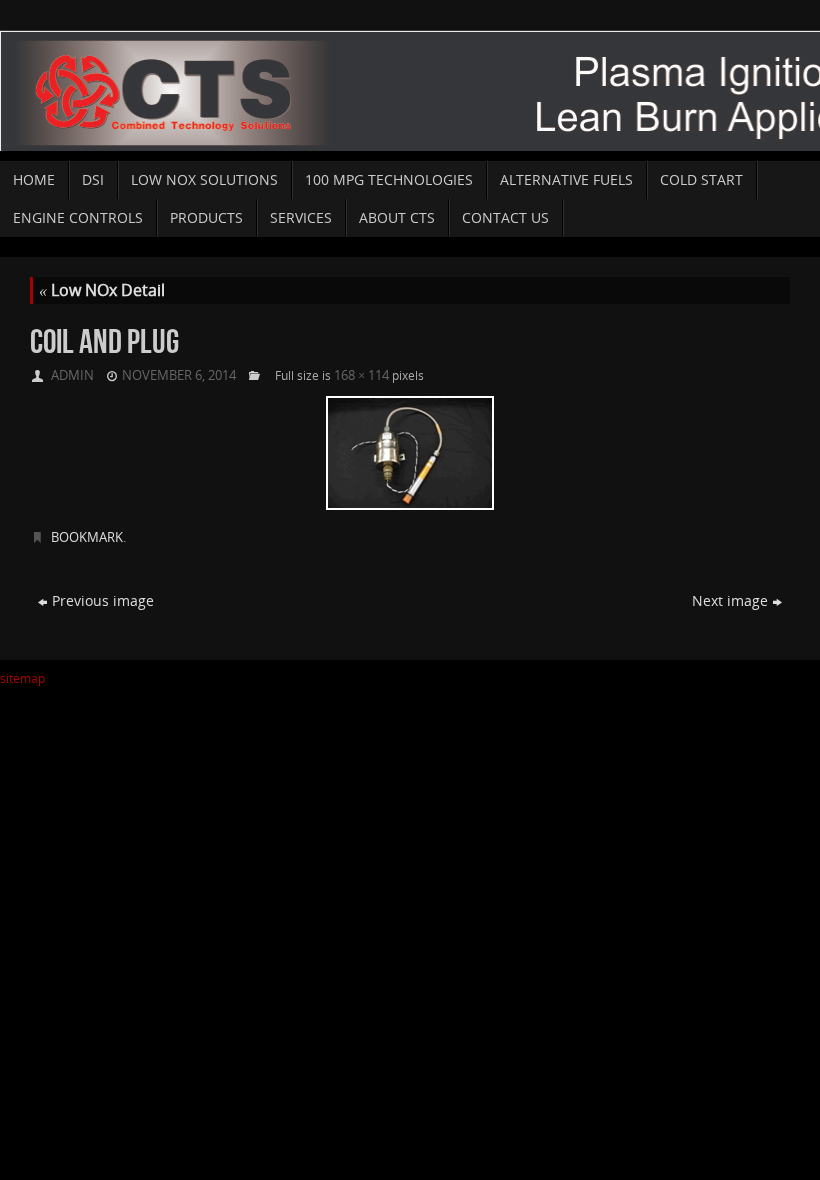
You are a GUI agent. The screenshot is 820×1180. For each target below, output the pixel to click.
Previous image (103, 600)
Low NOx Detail (102, 290)
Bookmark (87, 537)
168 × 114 (361, 375)
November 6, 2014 (179, 375)
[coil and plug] (410, 453)
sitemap (22, 678)
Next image (730, 600)
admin (72, 375)
